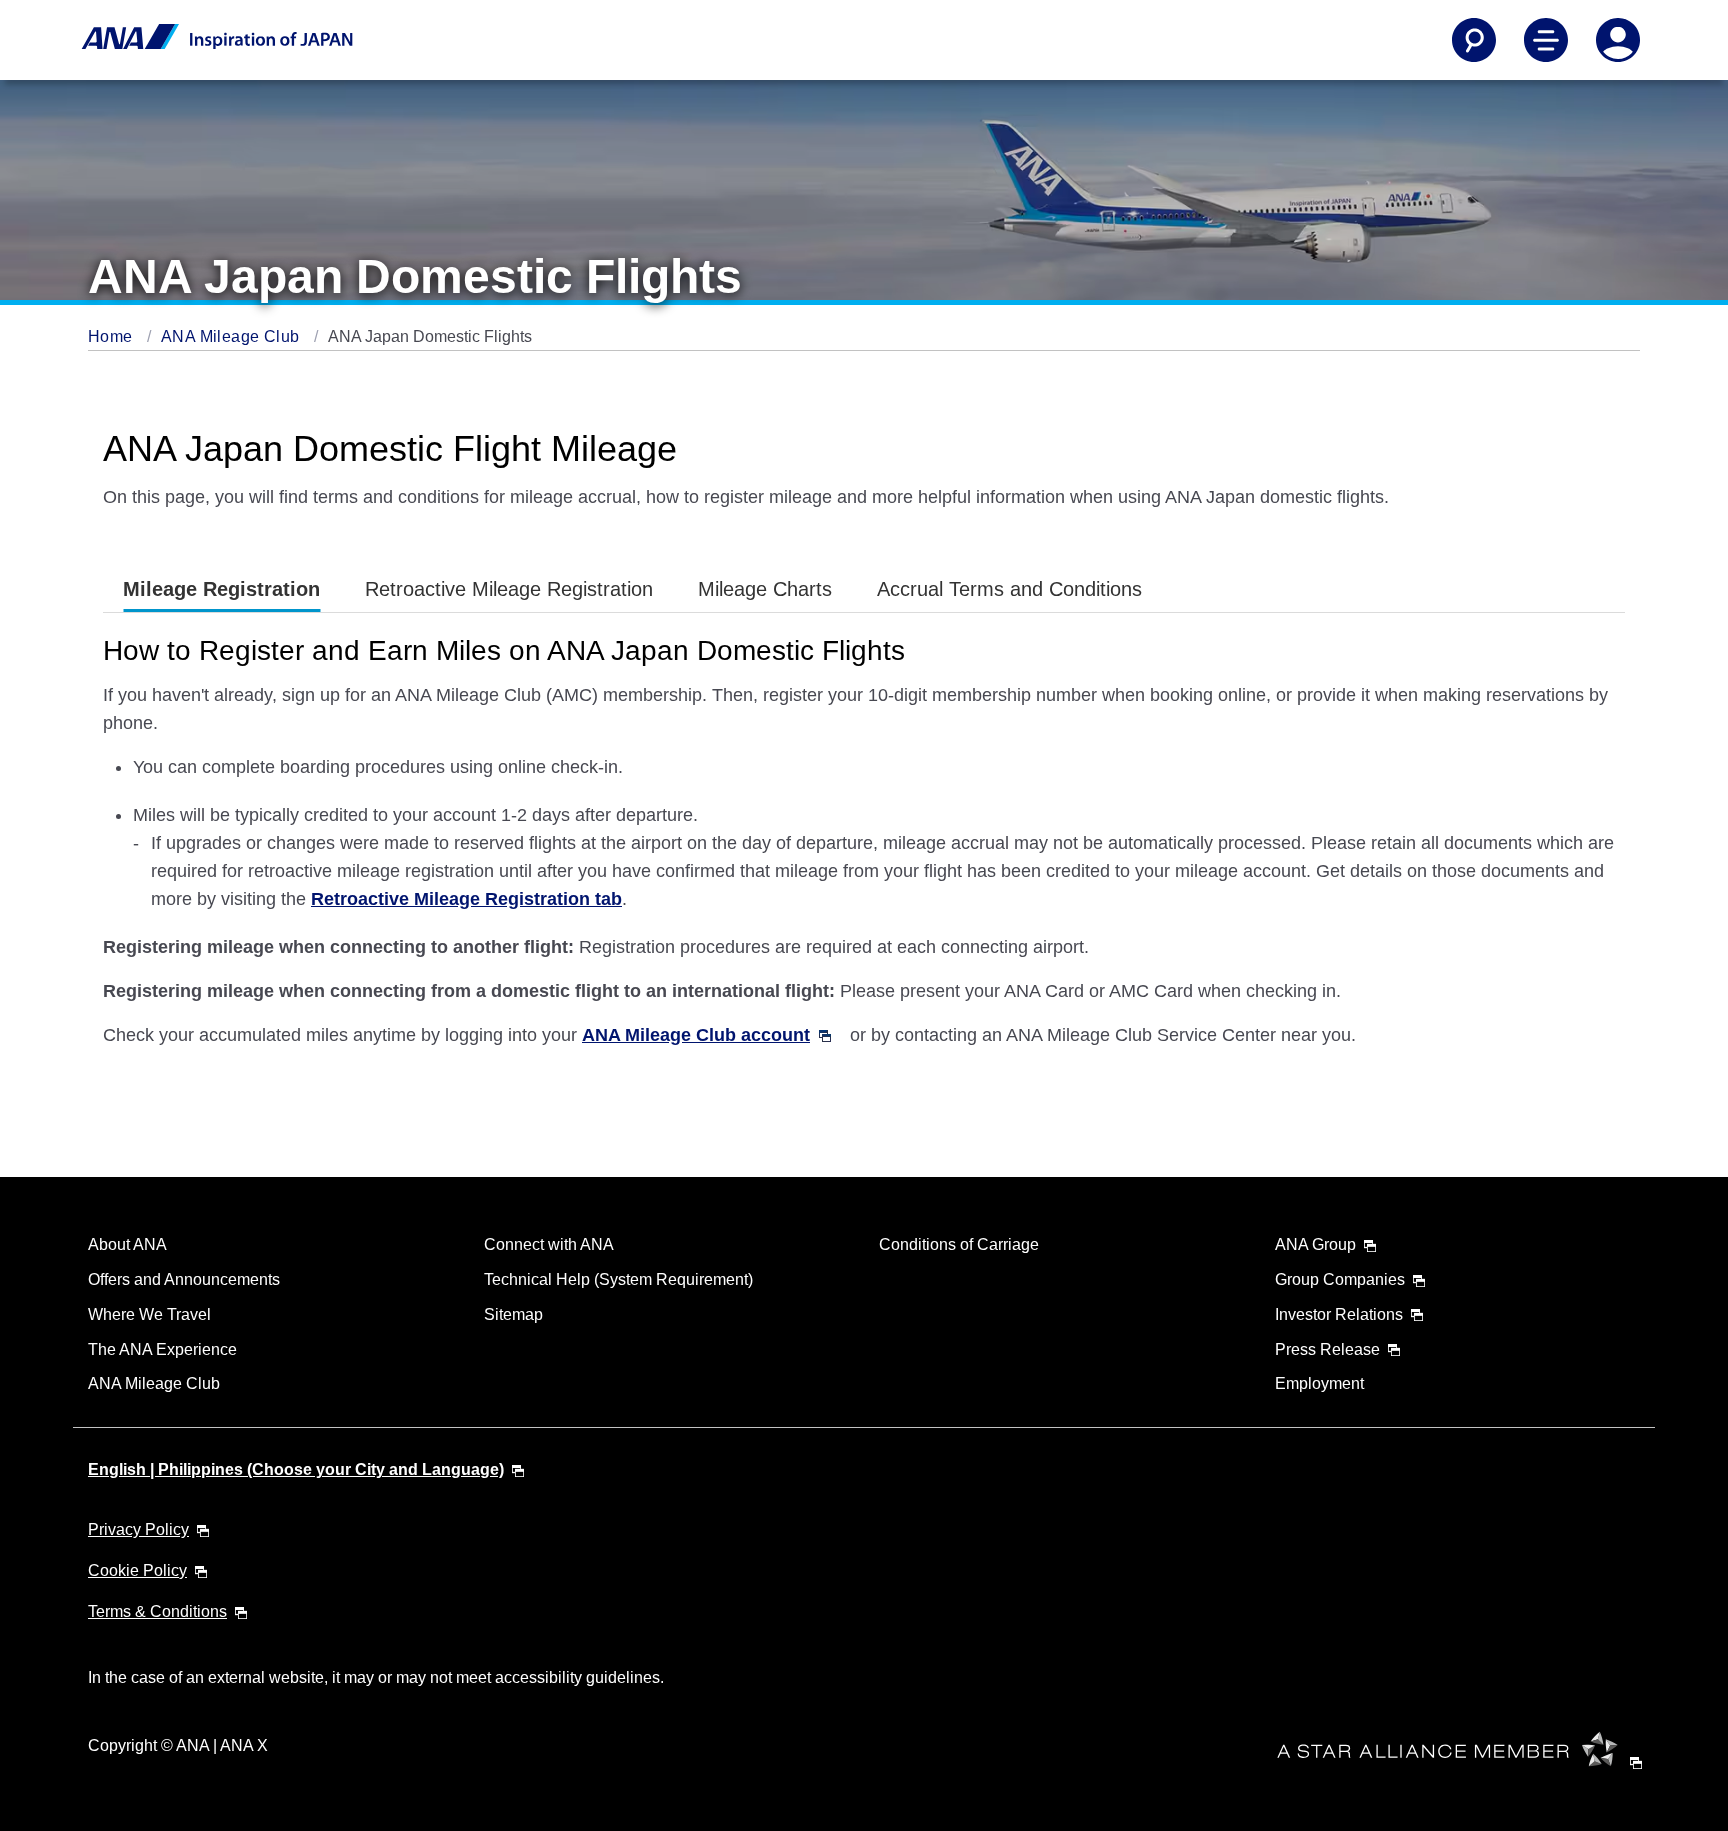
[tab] (221, 589)
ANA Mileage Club (232, 336)
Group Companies (1340, 1279)
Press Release (1327, 1349)
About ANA (127, 1244)
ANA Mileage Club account (696, 1035)
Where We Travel (149, 1314)
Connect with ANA (549, 1244)
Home (112, 336)
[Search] (1474, 40)
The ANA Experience (162, 1349)
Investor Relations (1339, 1314)
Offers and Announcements (184, 1279)
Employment (1319, 1383)
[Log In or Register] (1618, 40)
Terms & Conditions (157, 1611)
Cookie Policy (137, 1570)
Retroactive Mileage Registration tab (466, 899)
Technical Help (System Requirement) (618, 1279)
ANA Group (1315, 1244)
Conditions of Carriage (959, 1244)
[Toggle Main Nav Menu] (1546, 40)
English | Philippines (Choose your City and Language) (296, 1469)
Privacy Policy (138, 1529)
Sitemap (513, 1314)
